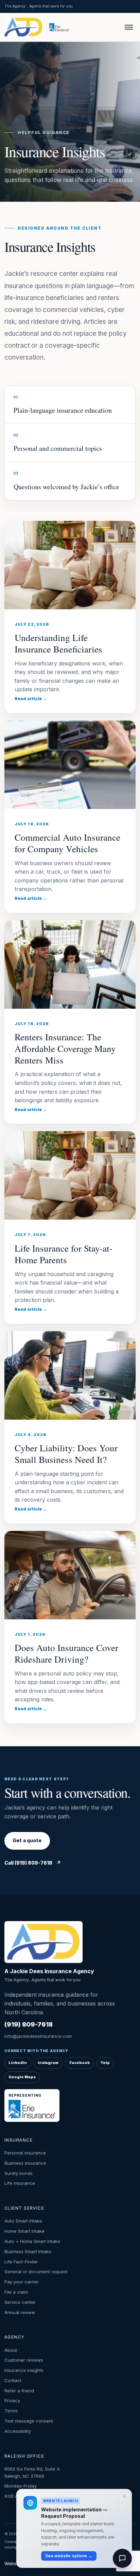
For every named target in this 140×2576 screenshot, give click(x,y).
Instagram (48, 2063)
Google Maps (22, 2077)
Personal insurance (25, 2153)
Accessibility (18, 2431)
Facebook (80, 2063)
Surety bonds (19, 2173)
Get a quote (27, 1840)
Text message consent (29, 2421)
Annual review (20, 2312)
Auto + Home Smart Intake (32, 2241)
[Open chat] (122, 2558)
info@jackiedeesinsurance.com (38, 2036)
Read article (31, 699)
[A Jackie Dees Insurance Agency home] (24, 27)
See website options (69, 2556)
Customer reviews (24, 2360)
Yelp (105, 2063)
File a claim (16, 2292)
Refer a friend (19, 2391)
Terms (11, 2411)
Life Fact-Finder (21, 2262)
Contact (13, 2380)
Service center (20, 2302)
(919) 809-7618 (29, 2024)
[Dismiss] (124, 2496)
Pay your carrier (22, 2282)
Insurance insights (24, 2370)
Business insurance (25, 2163)
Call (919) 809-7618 (33, 1863)
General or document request (36, 2272)
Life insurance (20, 2183)
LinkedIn (18, 2063)
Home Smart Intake (24, 2231)
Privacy (12, 2400)
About (11, 2350)
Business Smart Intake (28, 2251)
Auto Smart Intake (23, 2221)
